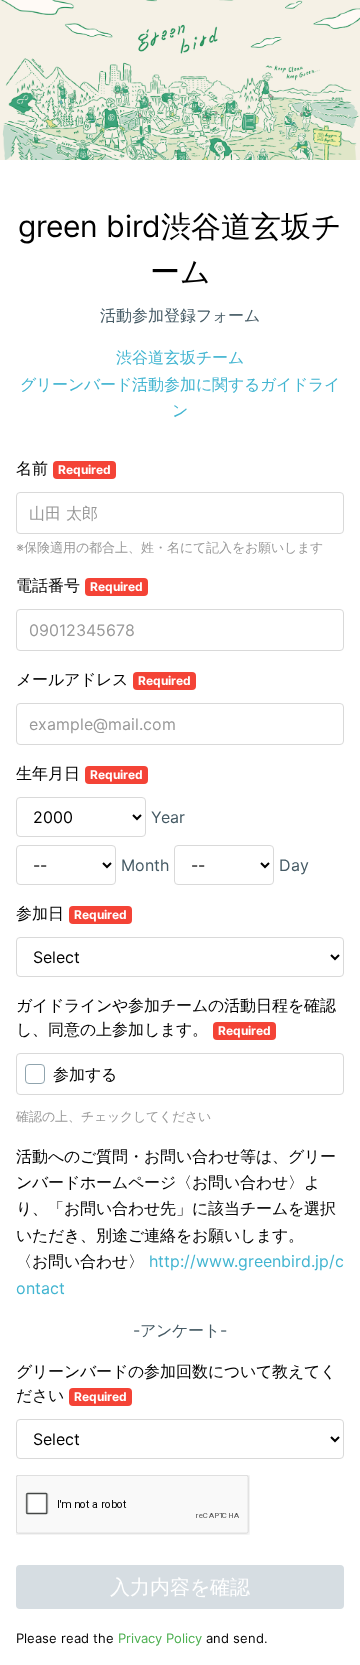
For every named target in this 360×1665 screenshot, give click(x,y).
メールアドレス (103, 679)
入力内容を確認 (180, 1587)
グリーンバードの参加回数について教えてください (176, 1383)
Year (168, 817)
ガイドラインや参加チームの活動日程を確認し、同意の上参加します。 (176, 1017)
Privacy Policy (160, 1638)
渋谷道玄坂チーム (180, 357)
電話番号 (79, 585)
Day (294, 865)
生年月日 (79, 773)
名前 (63, 468)
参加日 (71, 913)
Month (145, 865)
